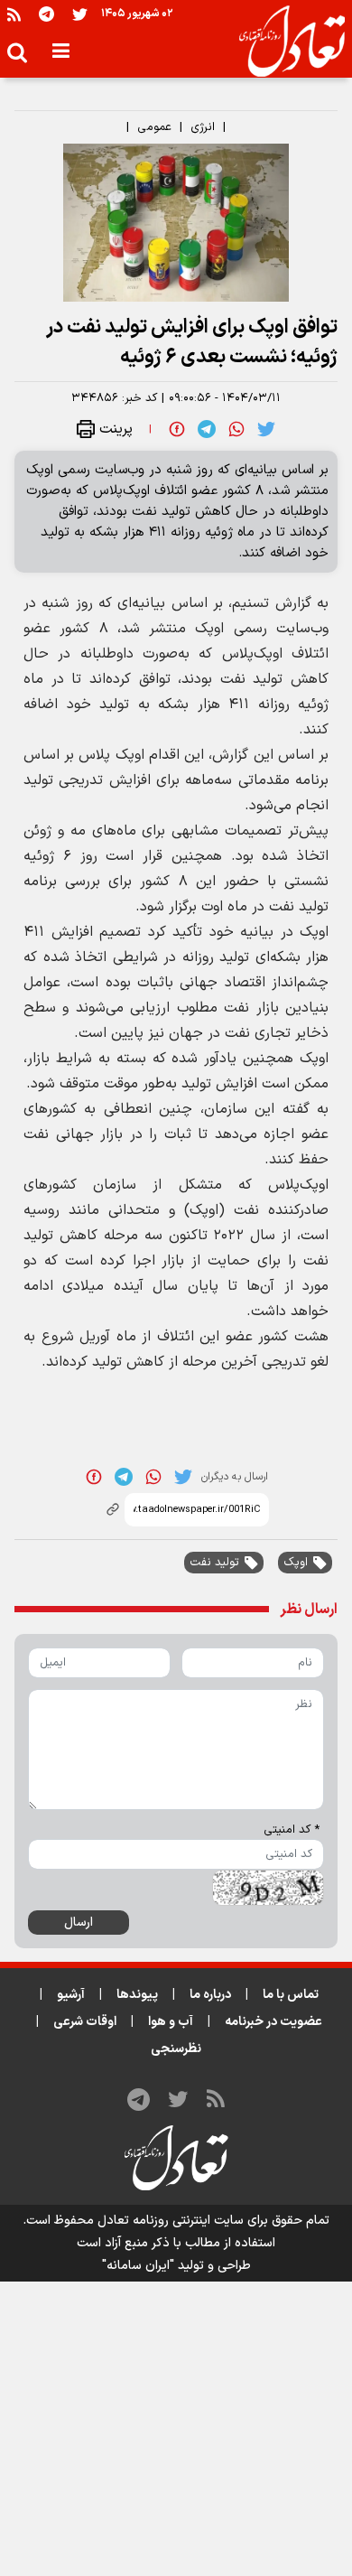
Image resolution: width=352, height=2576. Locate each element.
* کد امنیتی (292, 1830)
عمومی (154, 127)
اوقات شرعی (85, 2022)
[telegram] (207, 428)
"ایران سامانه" (138, 2266)
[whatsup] (236, 428)
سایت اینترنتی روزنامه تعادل (171, 2221)
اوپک (296, 1563)
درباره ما (210, 1995)
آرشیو (71, 1995)
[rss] (14, 14)
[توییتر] (80, 14)
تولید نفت (214, 1563)
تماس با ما (291, 1995)
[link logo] (285, 42)
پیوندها (137, 1995)
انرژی (203, 127)
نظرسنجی (176, 2049)
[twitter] (266, 428)
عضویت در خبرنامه (273, 2022)
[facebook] (177, 428)
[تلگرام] (46, 14)
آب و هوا (171, 2022)
